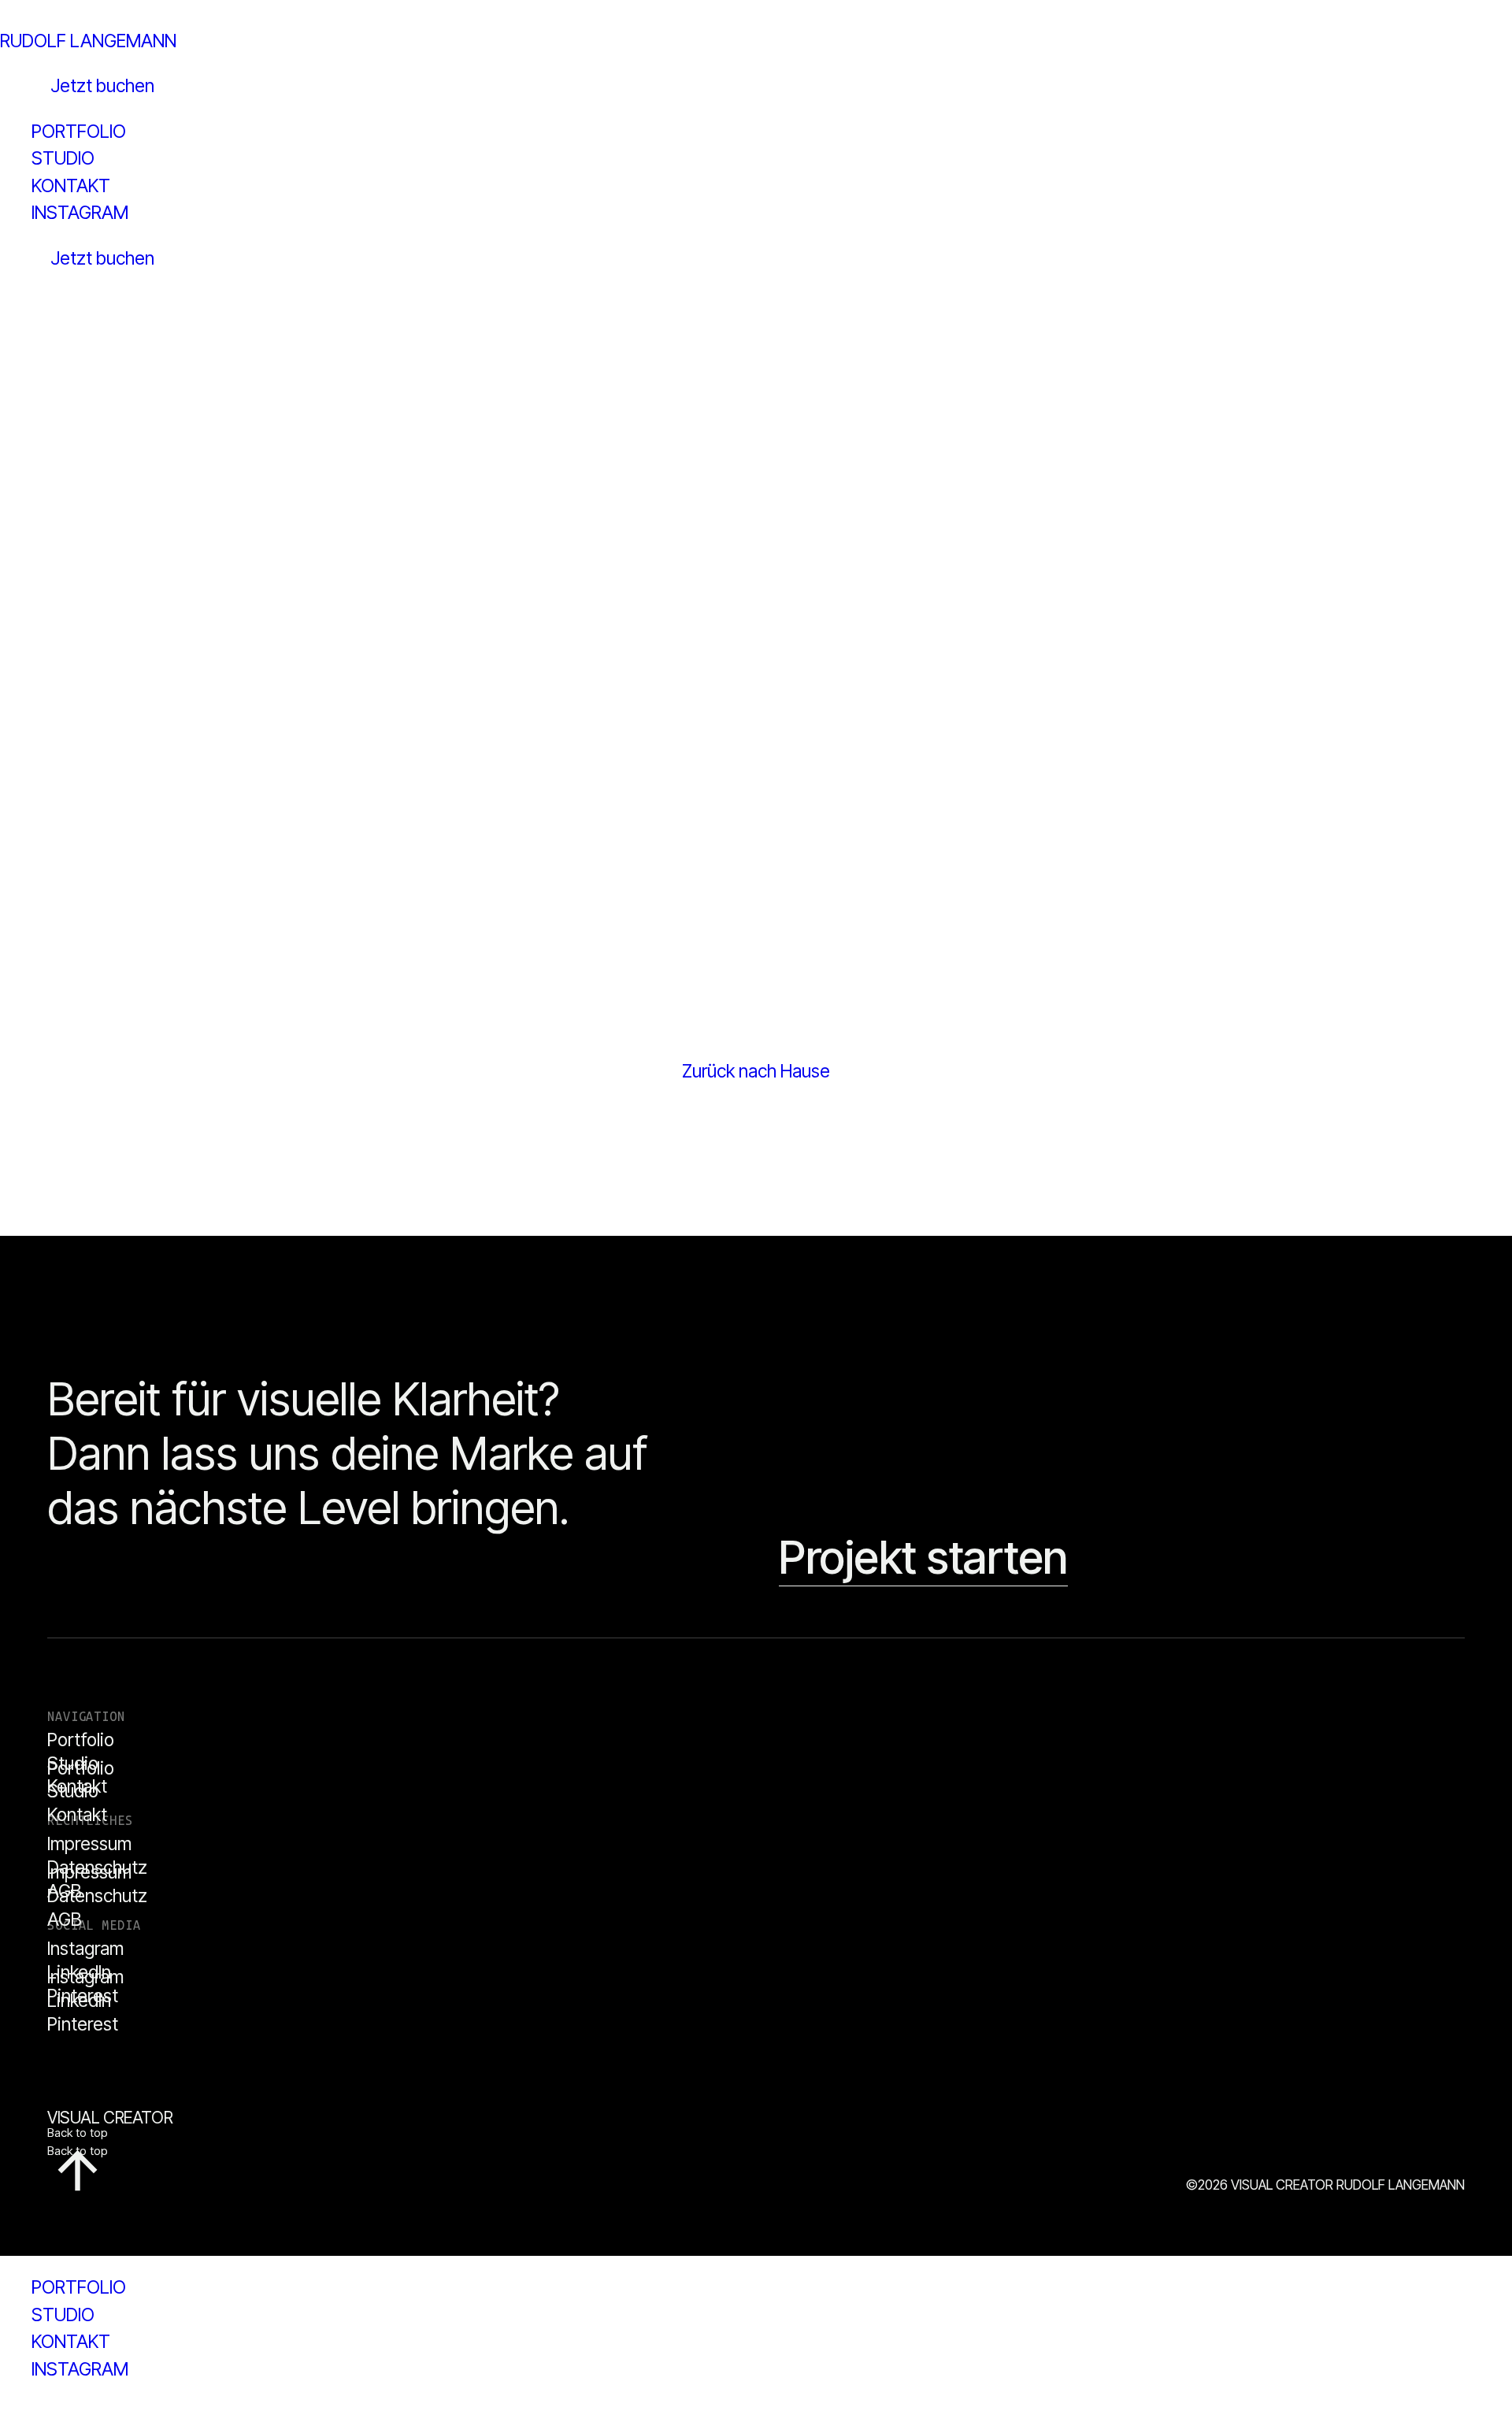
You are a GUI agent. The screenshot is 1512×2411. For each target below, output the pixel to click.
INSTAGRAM (80, 2369)
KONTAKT (71, 2342)
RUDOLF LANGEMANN (88, 41)
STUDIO (63, 2315)
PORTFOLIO (79, 2287)
